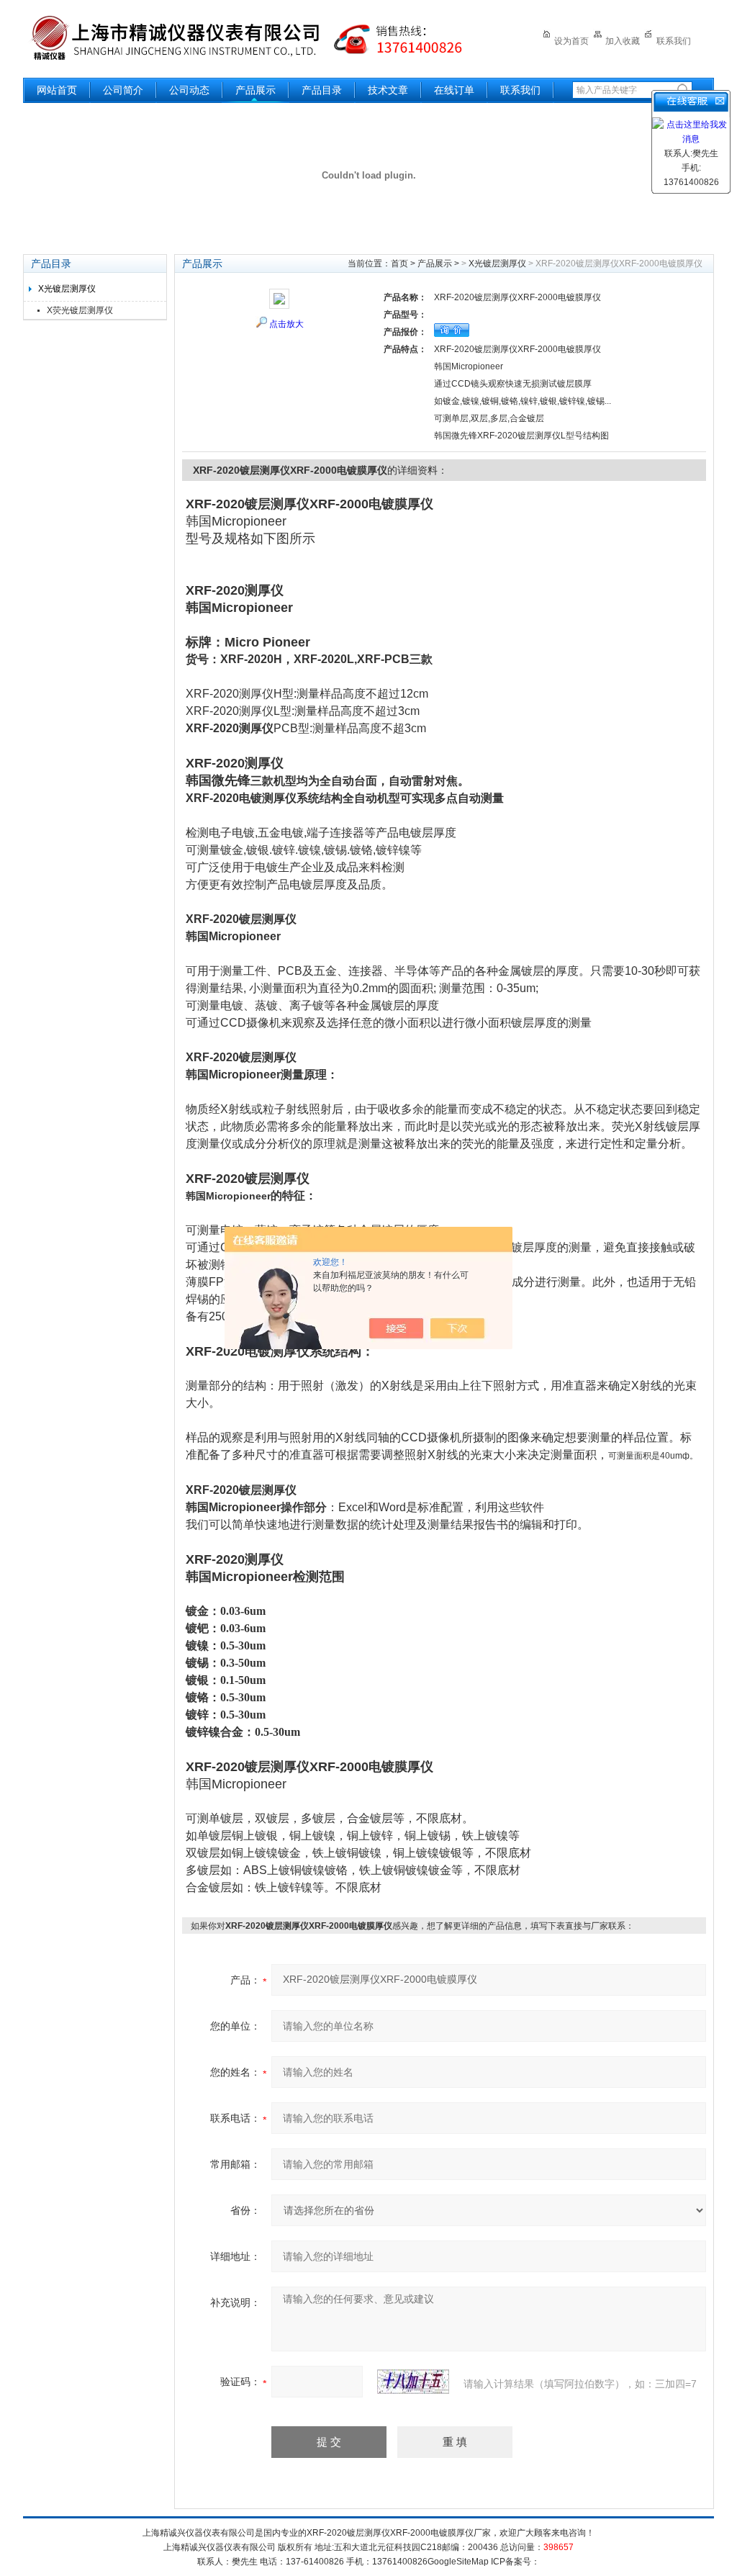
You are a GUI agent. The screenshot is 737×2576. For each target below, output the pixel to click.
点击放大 (286, 324)
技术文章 (388, 90)
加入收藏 (623, 41)
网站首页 (57, 90)
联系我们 (674, 41)
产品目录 (322, 90)
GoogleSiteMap (458, 2562)
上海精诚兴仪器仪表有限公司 (257, 38)
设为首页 (571, 41)
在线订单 (454, 90)
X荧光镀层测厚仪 (80, 310)
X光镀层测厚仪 (67, 289)
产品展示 (256, 90)
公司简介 (123, 90)
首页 (399, 264)
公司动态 (189, 90)
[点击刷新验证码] (413, 2382)
